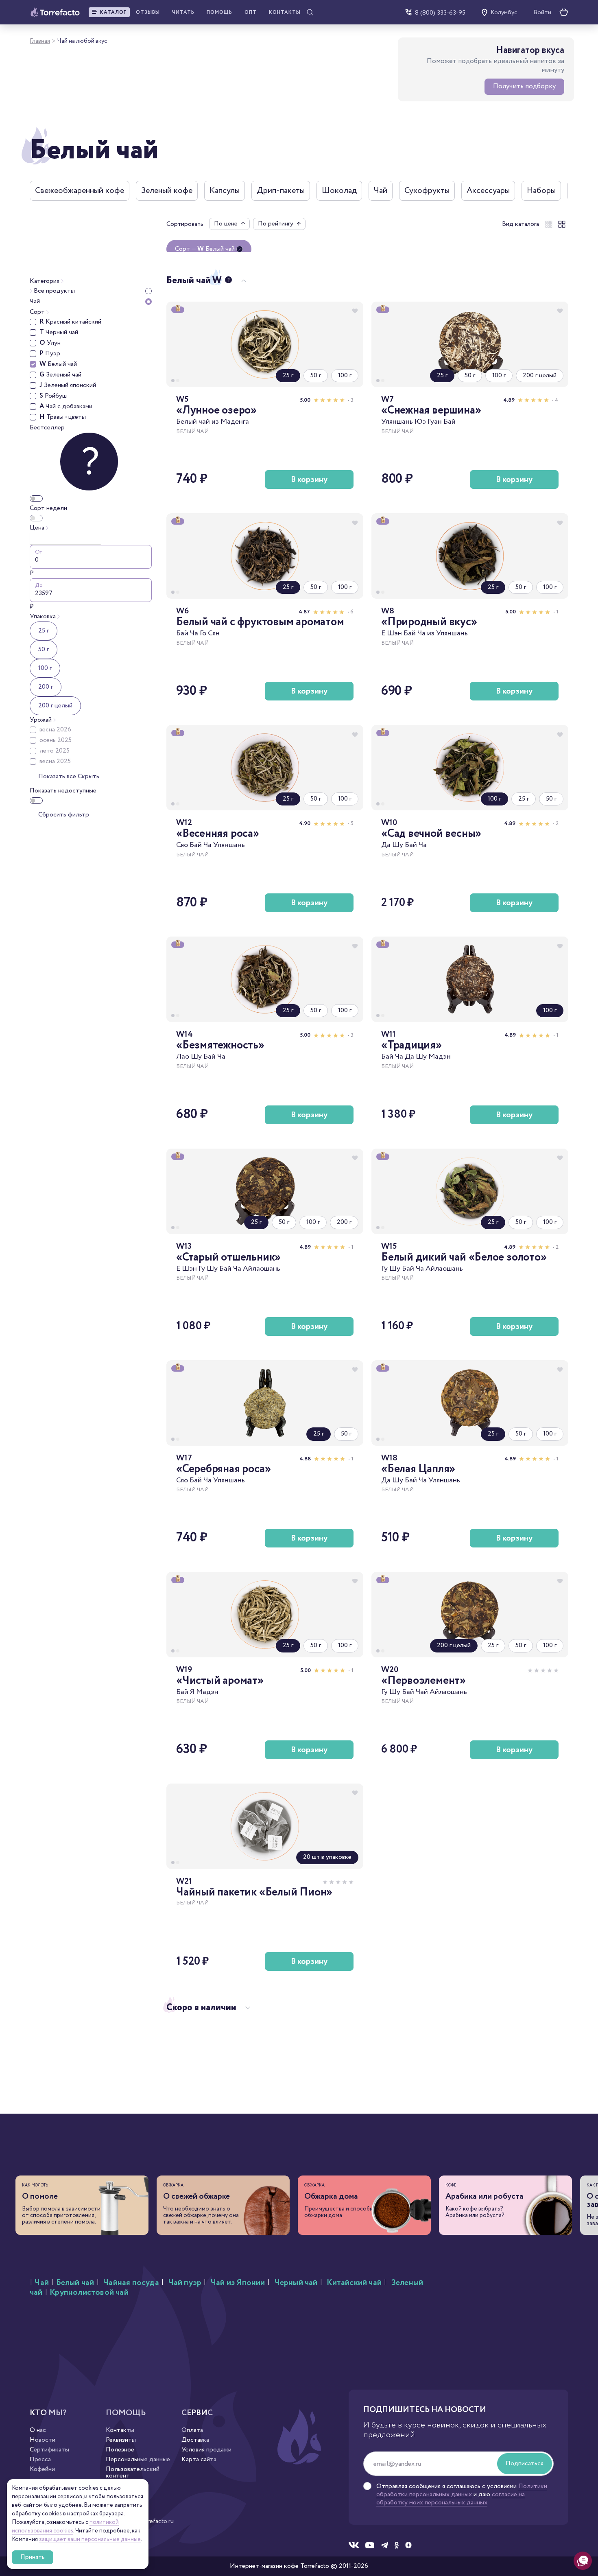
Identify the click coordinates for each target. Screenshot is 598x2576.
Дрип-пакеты (281, 190)
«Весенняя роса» (218, 834)
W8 (388, 611)
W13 (184, 1246)
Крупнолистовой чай (89, 2293)
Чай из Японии (238, 2283)
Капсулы (225, 190)
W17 (184, 1458)
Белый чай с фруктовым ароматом (260, 622)
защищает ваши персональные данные (90, 2539)
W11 (388, 1034)
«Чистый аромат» (220, 1681)
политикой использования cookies (65, 2527)
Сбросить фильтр (64, 815)
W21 (184, 1881)
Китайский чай (354, 2283)
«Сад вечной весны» (431, 834)
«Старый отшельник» (228, 1257)
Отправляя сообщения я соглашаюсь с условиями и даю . (462, 2495)
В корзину (309, 479)
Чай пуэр (185, 2283)
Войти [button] (542, 13)
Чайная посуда (131, 2283)
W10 (389, 823)
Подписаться (525, 2463)
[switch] (36, 499)
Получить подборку (524, 86)
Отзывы (148, 12)
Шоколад (339, 190)
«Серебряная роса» (223, 1469)
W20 (390, 1670)
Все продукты (53, 291)
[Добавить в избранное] (355, 311)
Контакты (285, 12)
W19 (184, 1670)
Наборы (541, 190)
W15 (389, 1246)
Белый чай (75, 2283)
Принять (33, 2557)
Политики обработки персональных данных (462, 2490)
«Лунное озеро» (216, 410)
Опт (251, 12)
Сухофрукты (427, 190)
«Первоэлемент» (423, 1681)
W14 (184, 1034)
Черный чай (296, 2283)
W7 (387, 399)
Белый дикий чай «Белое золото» (464, 1257)
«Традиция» (411, 1045)
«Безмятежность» (220, 1045)
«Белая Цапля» (418, 1469)
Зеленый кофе (167, 190)
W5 (182, 399)
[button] (109, 12)
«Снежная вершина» (431, 410)
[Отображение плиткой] (549, 224)
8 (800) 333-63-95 (440, 12)
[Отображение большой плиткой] (562, 224)
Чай (381, 190)
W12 (184, 823)
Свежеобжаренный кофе (80, 190)
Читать (183, 12)
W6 (182, 611)
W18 (389, 1458)
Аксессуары (488, 190)
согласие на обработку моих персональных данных (451, 2498)
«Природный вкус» (429, 622)
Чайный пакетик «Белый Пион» (254, 1892)
